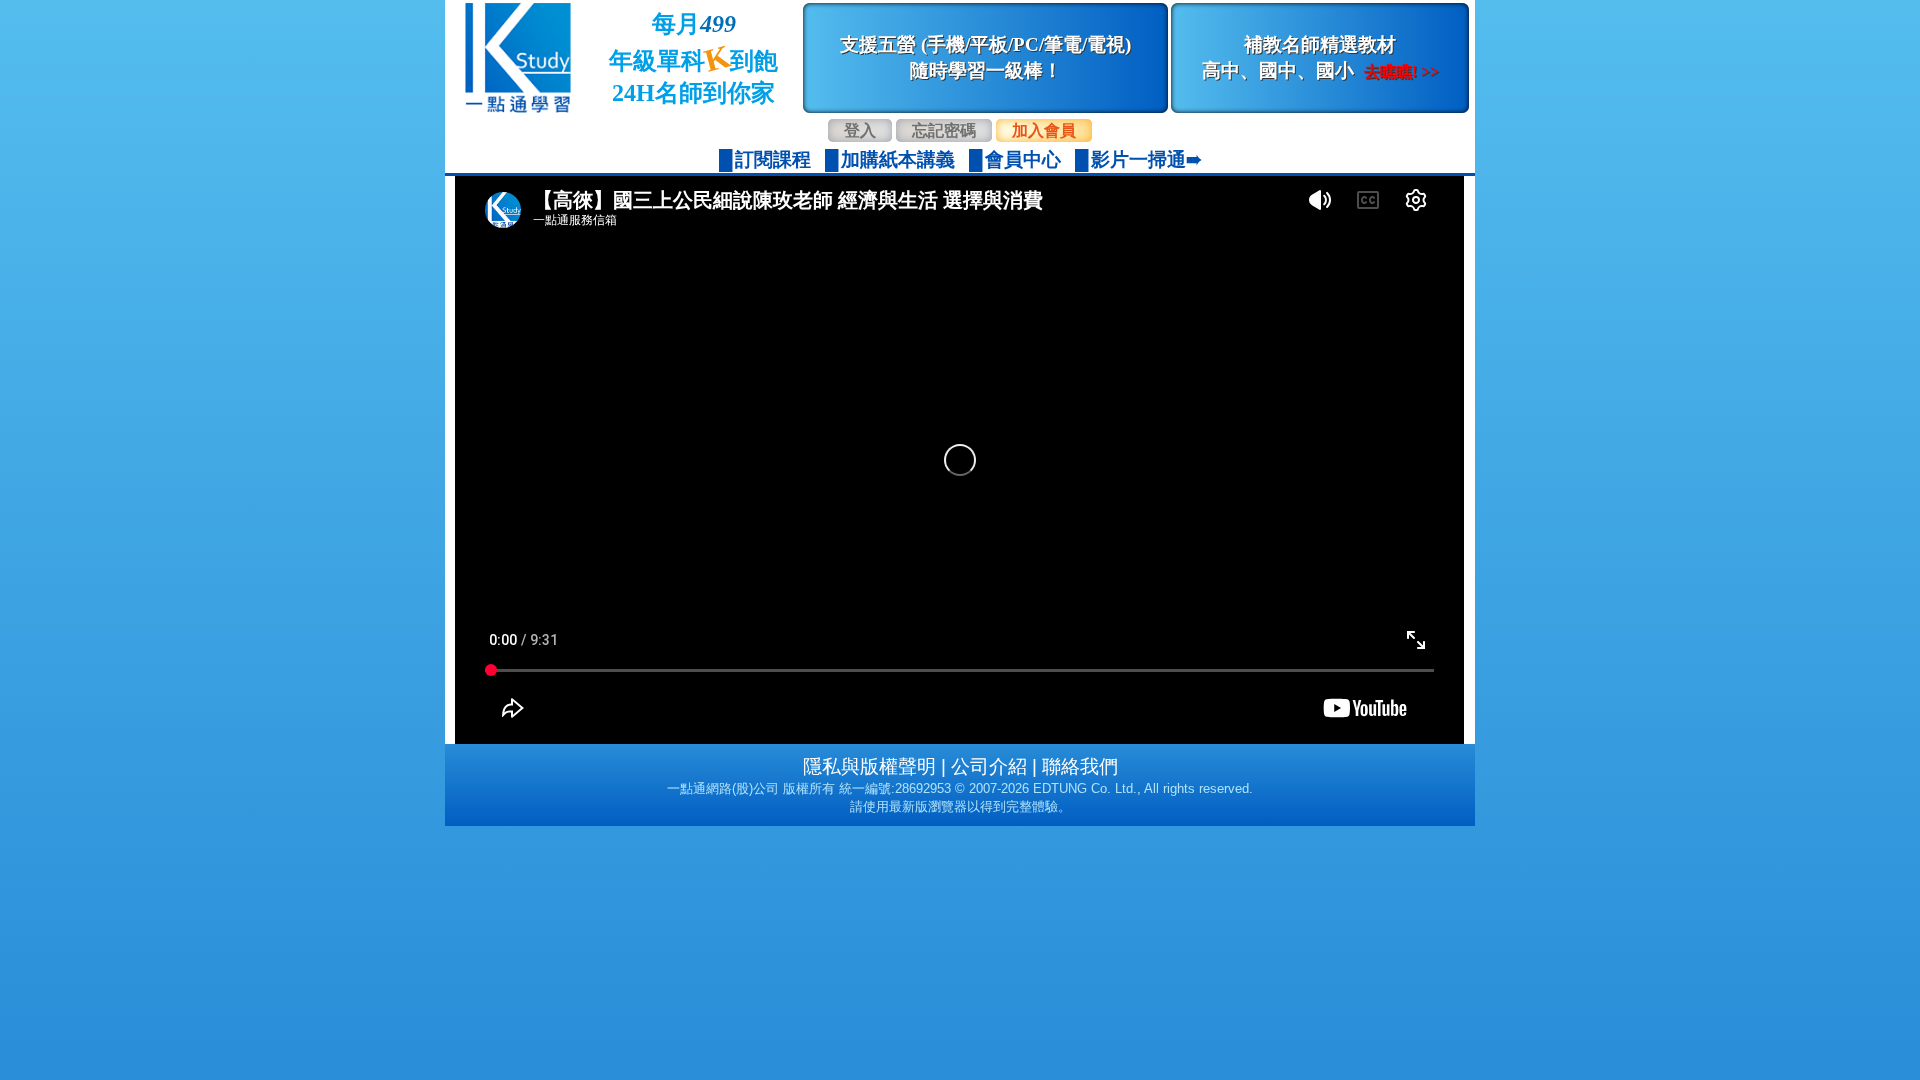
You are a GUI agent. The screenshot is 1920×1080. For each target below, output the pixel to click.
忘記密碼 (944, 130)
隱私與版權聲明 (869, 766)
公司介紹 (989, 766)
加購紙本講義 (898, 159)
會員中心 (1023, 159)
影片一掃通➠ (1146, 159)
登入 (860, 130)
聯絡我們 (1080, 766)
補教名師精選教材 (1320, 57)
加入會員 (1044, 130)
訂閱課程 (773, 159)
